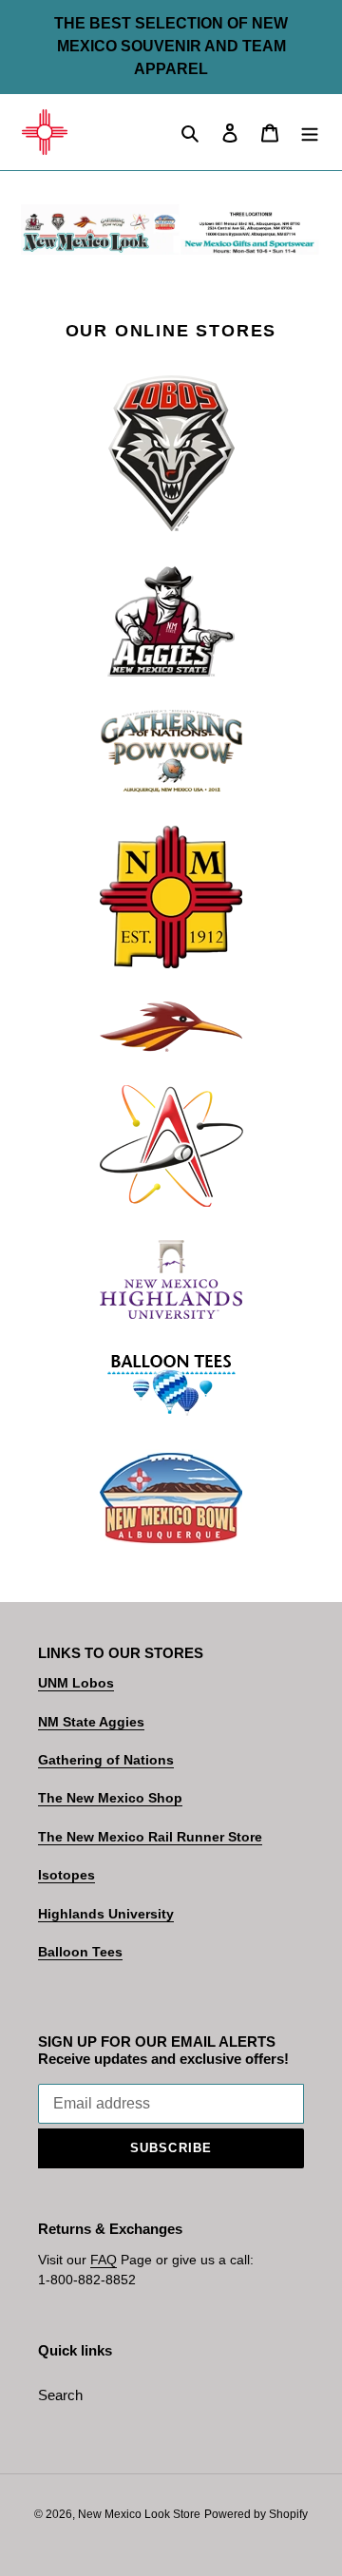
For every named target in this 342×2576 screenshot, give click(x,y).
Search (60, 2395)
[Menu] (310, 133)
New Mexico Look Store (139, 2514)
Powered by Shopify (256, 2514)
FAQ (104, 2260)
